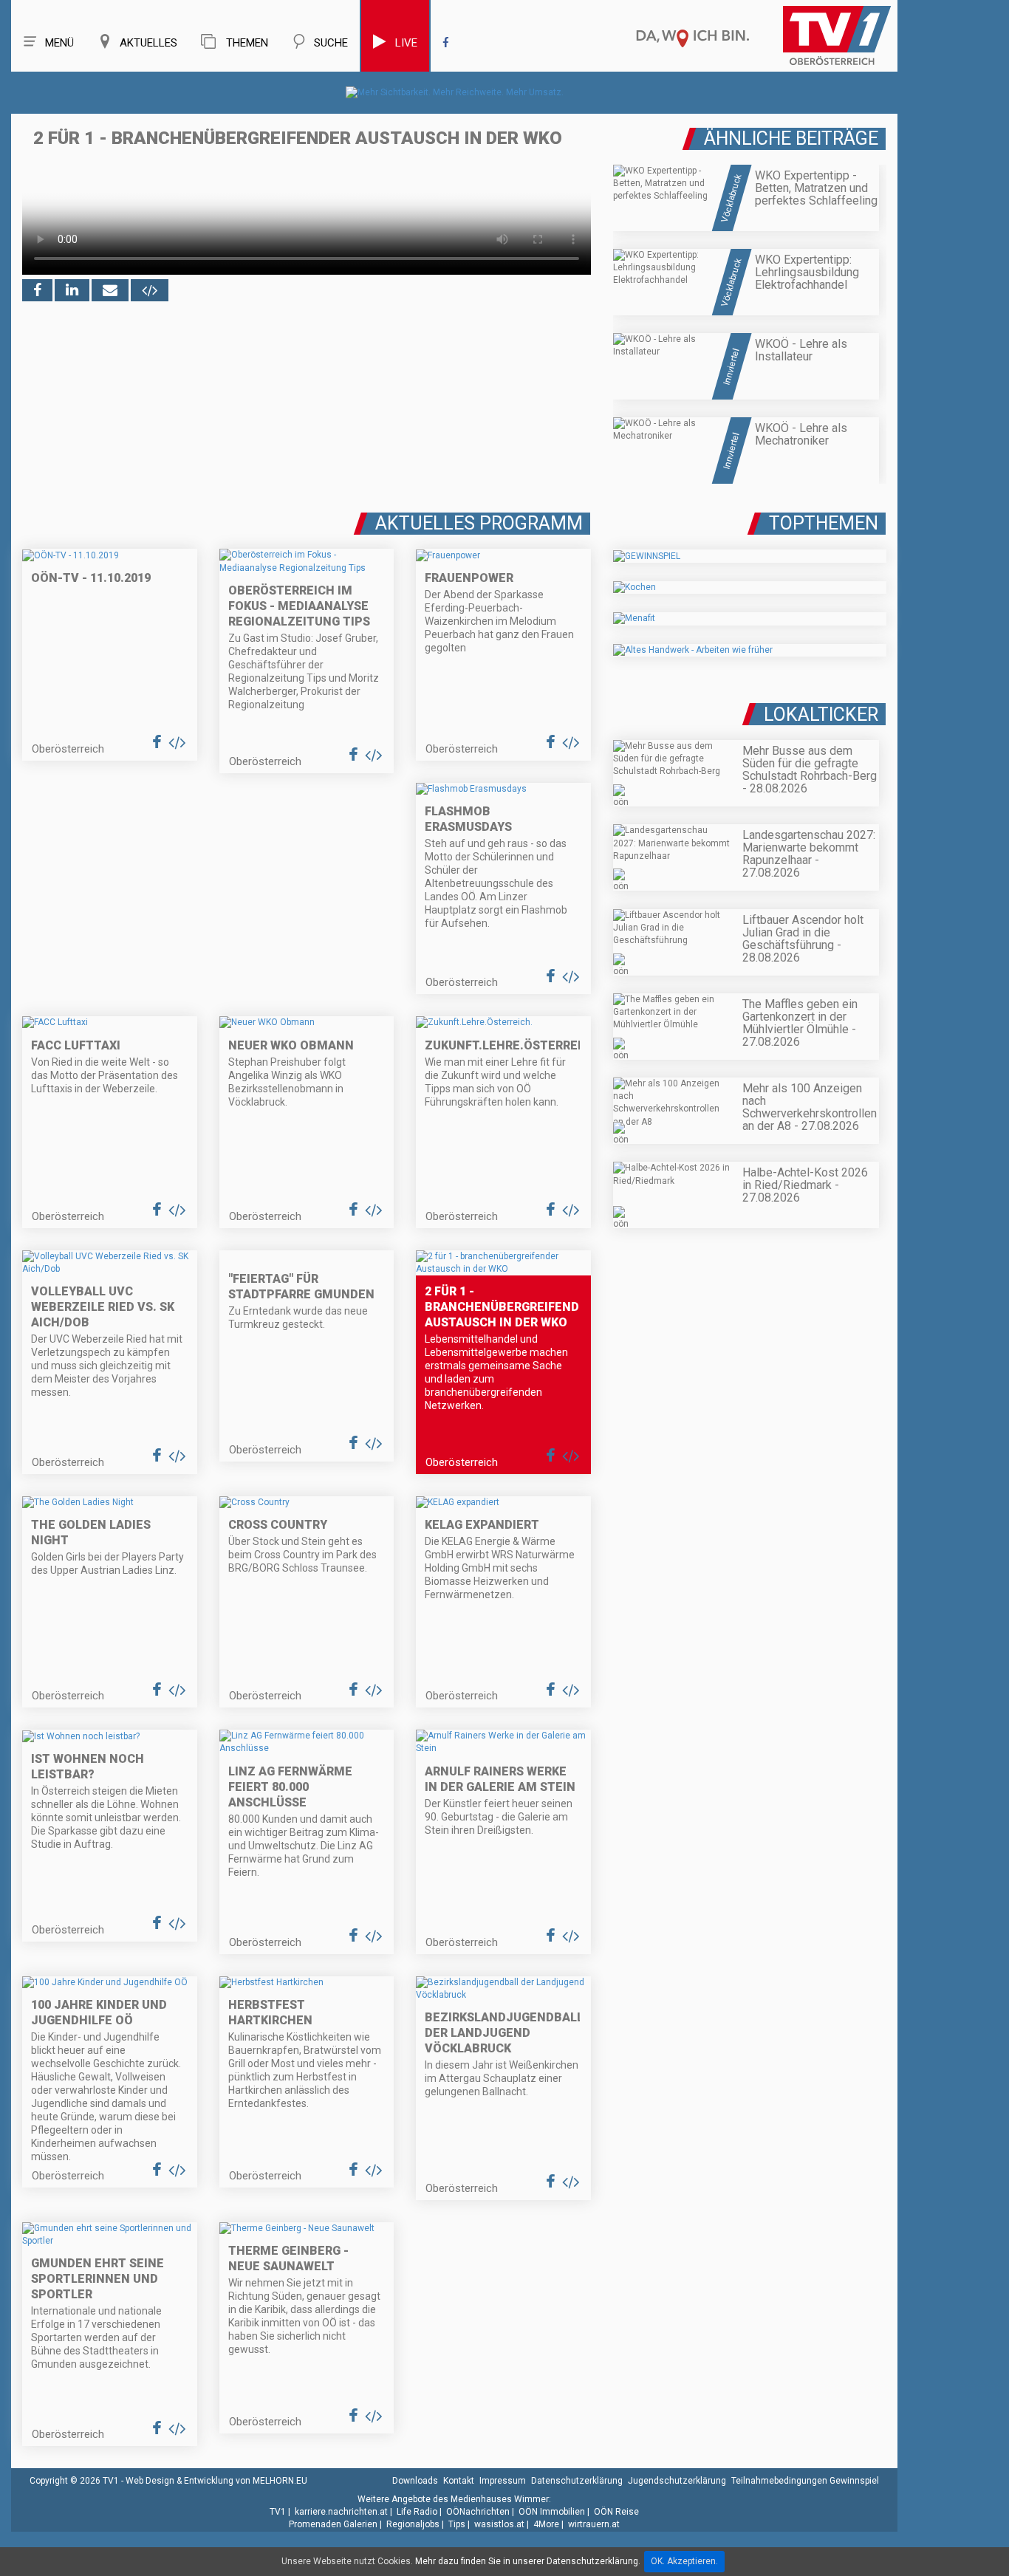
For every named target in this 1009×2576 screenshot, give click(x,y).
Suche (331, 43)
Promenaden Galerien (333, 2524)
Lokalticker (821, 715)
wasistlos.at (499, 2524)
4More (546, 2524)
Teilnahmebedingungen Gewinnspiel (805, 2481)
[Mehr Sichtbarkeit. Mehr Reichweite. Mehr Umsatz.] (455, 92)
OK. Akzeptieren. (684, 2561)
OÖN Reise (616, 2512)
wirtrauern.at (594, 2524)
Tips (457, 2524)
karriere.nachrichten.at (341, 2512)
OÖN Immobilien (552, 2512)
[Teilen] (110, 290)
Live (406, 43)
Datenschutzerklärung (577, 2481)
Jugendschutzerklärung (677, 2481)
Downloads (415, 2481)
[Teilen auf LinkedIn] (72, 290)
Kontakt (459, 2481)
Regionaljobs (413, 2524)
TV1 (278, 2512)
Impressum (503, 2481)
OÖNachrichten (478, 2512)
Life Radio (417, 2512)
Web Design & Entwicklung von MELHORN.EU (216, 2481)
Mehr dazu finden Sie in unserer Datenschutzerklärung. (528, 2561)
